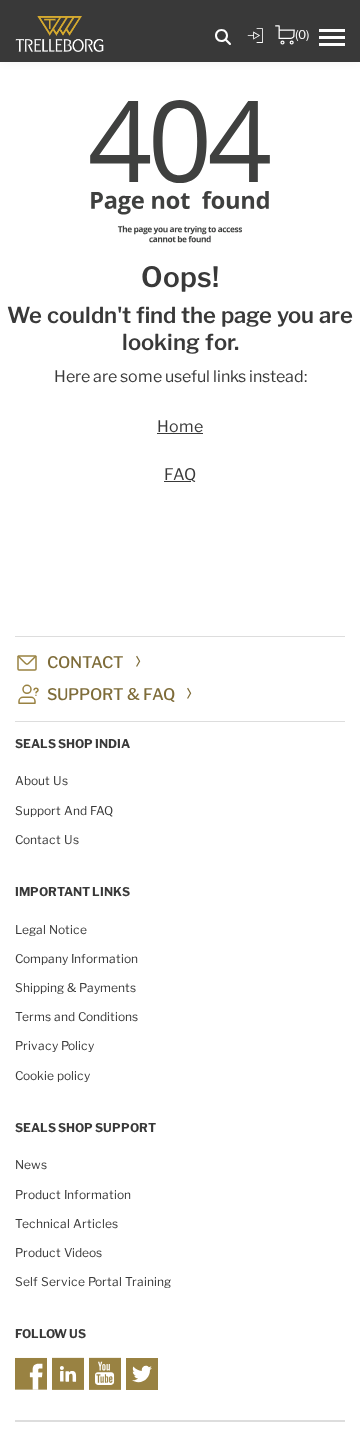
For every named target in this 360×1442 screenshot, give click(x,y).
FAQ (180, 474)
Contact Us (47, 839)
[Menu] (339, 39)
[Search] (223, 37)
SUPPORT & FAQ (111, 694)
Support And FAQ (64, 810)
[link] (254, 50)
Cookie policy (52, 1075)
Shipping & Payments (75, 987)
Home (180, 426)
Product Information (73, 1194)
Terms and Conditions (76, 1016)
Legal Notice (51, 929)
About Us (41, 780)
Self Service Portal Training (93, 1281)
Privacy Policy (54, 1045)
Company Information (76, 958)
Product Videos (58, 1252)
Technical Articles (66, 1223)
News (31, 1164)
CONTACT (85, 662)
